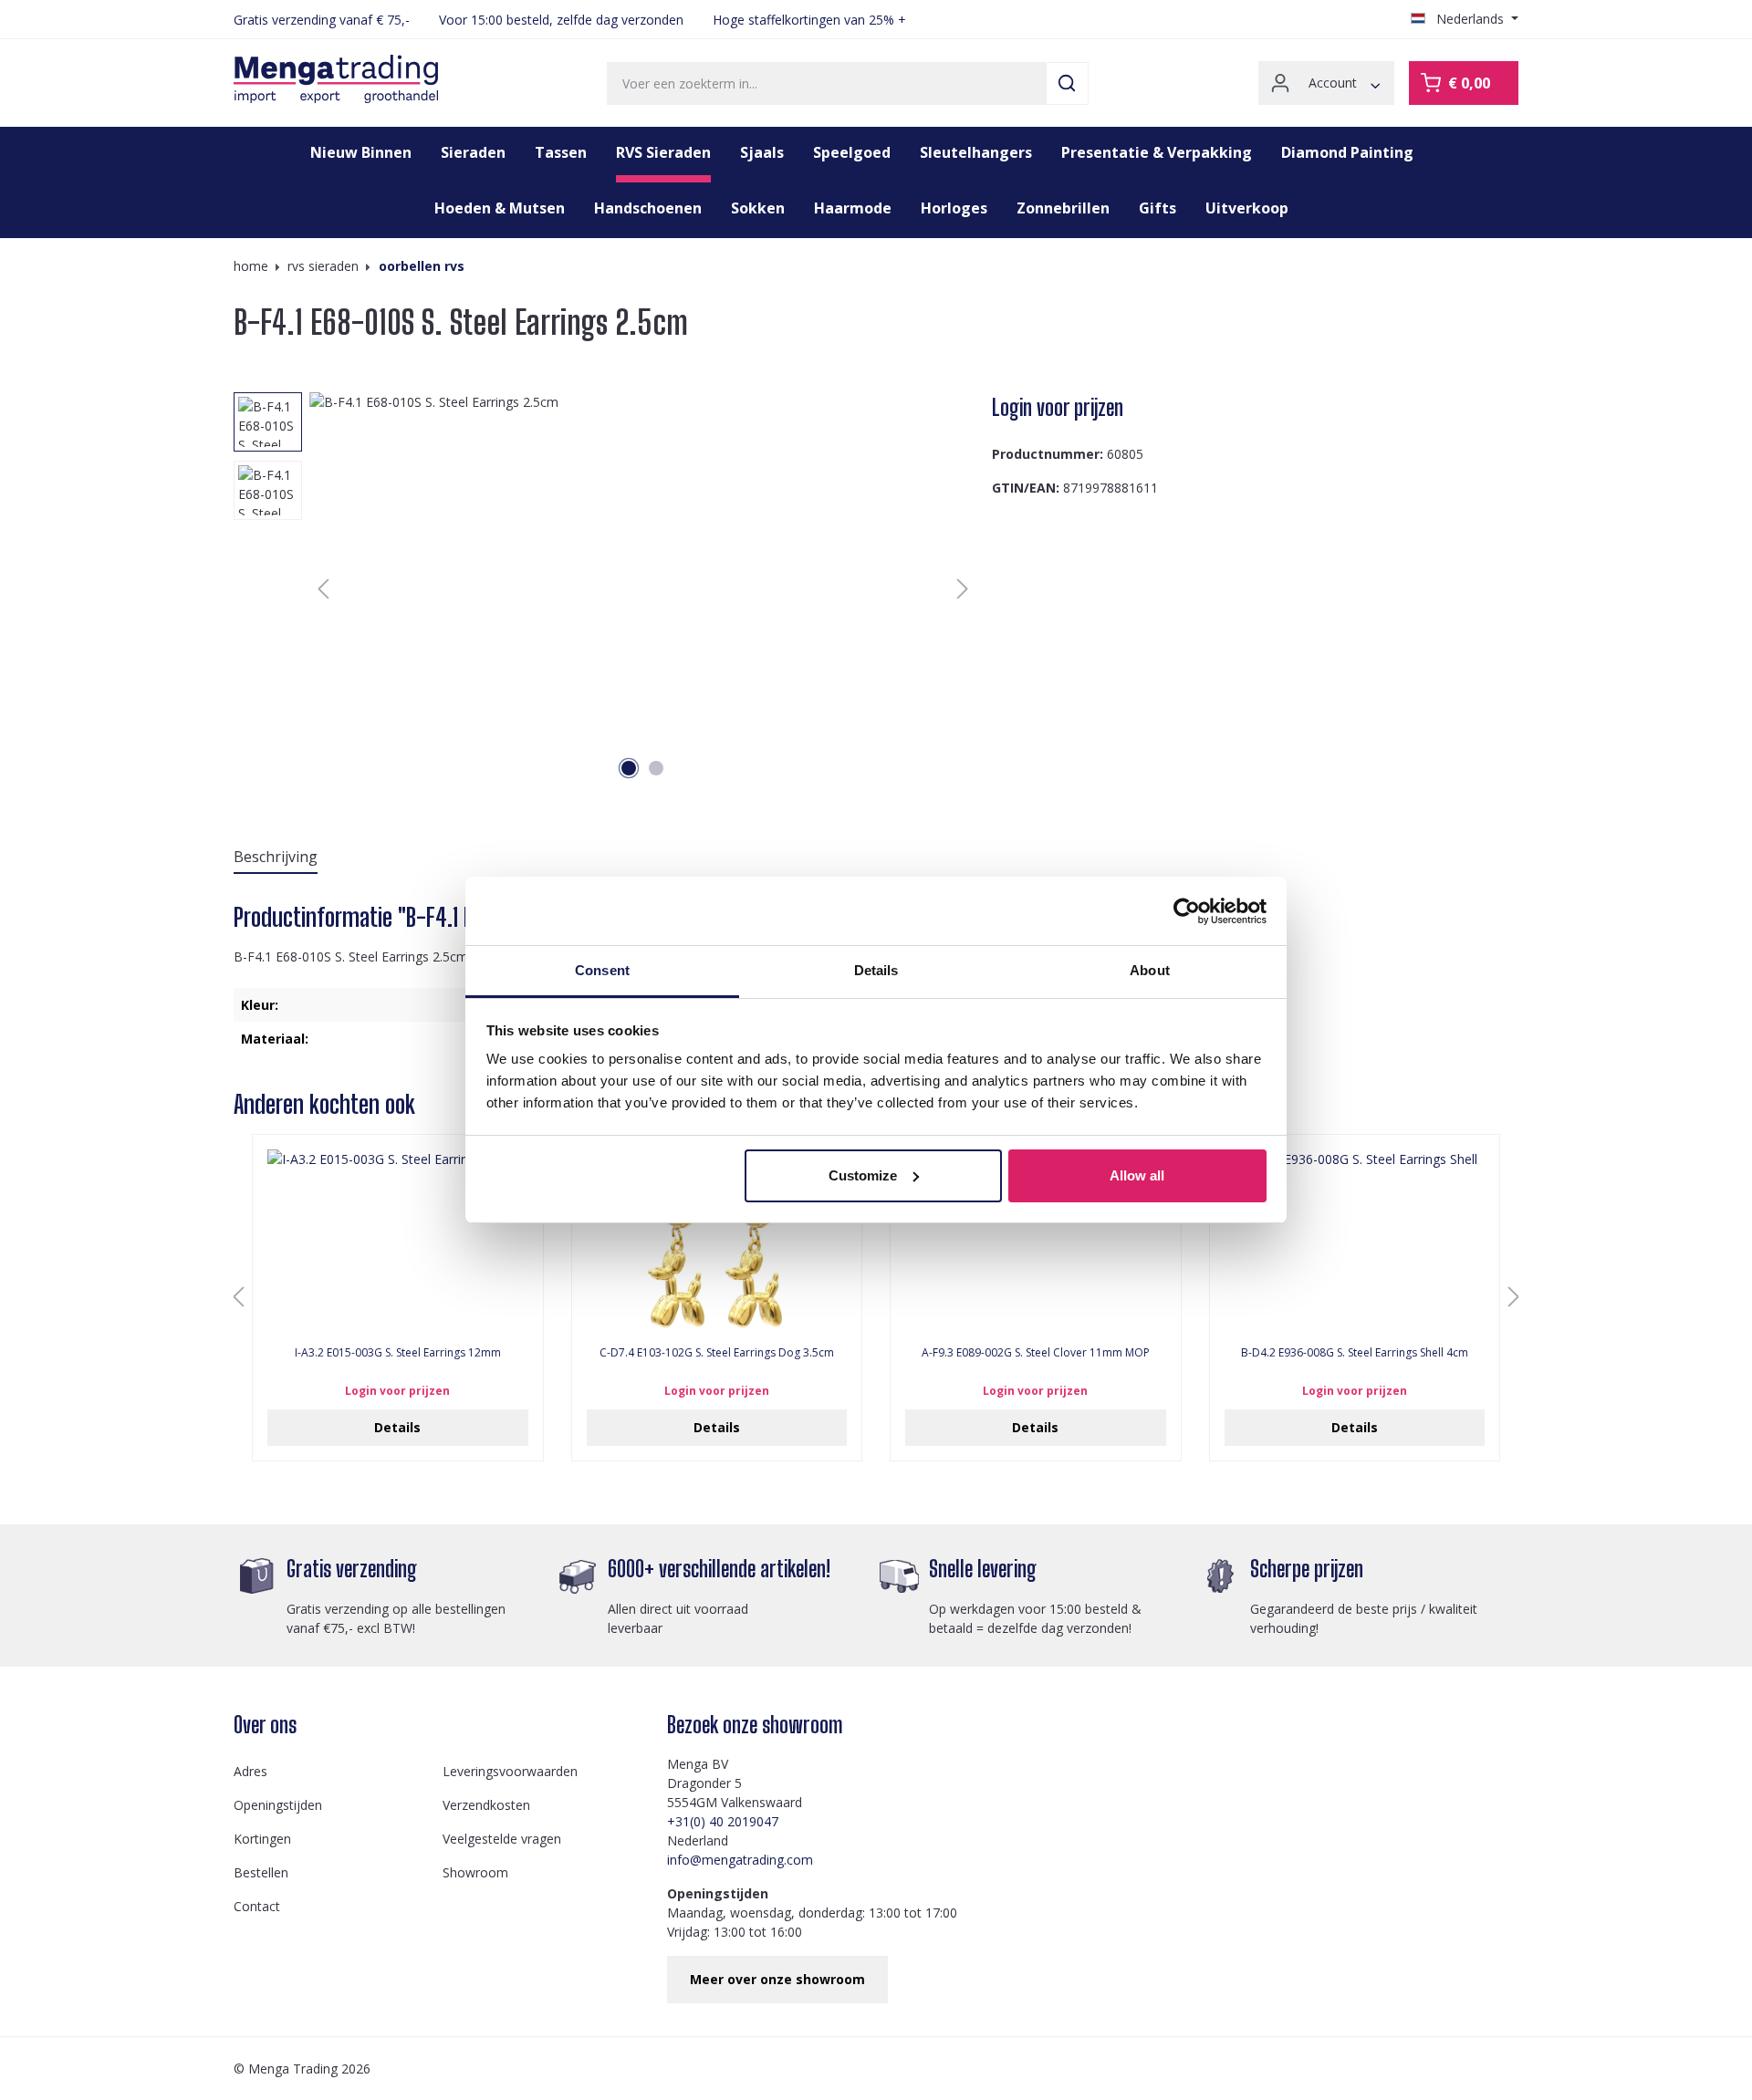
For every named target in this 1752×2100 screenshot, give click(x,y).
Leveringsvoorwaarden (510, 1771)
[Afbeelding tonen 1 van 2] (629, 768)
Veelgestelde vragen (502, 1839)
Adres (250, 1771)
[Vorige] (323, 589)
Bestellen (261, 1872)
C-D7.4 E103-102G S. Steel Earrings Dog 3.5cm (717, 1353)
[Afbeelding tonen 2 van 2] (656, 768)
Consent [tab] (602, 970)
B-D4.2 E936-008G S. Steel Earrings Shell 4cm (1355, 1353)
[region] (605, 588)
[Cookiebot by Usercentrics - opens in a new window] (1187, 911)
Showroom (475, 1872)
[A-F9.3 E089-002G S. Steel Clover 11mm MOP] (1036, 1241)
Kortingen (262, 1839)
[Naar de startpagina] (336, 79)
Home (251, 266)
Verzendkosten (486, 1805)
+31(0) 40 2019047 (723, 1821)
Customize (863, 1175)
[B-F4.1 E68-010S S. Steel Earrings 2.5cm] (643, 588)
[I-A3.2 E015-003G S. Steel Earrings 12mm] (398, 1241)
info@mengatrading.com (740, 1860)
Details (397, 1427)
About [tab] (1150, 970)
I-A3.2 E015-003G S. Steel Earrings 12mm (398, 1353)
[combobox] (827, 83)
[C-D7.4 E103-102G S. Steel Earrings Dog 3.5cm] (717, 1241)
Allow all (1137, 1175)
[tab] (276, 858)
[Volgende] (963, 589)
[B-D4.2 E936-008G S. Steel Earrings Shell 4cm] (1355, 1241)
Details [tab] (876, 970)
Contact (257, 1906)
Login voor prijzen (1058, 407)
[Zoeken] (1067, 83)
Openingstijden (278, 1805)
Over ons (265, 1725)
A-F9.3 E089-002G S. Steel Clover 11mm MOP (1036, 1353)
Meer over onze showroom (777, 1979)
